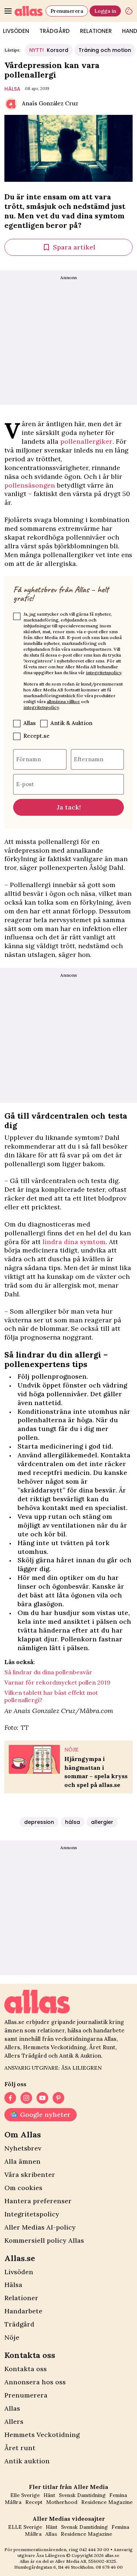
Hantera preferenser (38, 2201)
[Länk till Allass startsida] (29, 11)
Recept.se (37, 736)
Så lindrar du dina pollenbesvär (48, 1672)
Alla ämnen (22, 2161)
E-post (25, 784)
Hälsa (13, 2285)
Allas (30, 723)
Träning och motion (105, 50)
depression (39, 1822)
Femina (118, 2495)
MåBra (13, 2502)
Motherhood (62, 2502)
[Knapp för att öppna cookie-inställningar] (129, 11)
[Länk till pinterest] (58, 2098)
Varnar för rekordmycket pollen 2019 (57, 1682)
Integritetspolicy (32, 2214)
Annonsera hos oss (35, 2382)
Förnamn (28, 759)
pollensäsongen (31, 485)
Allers (14, 2421)
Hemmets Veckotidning (42, 2435)
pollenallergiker (86, 441)
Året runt (20, 2448)
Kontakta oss (26, 2369)
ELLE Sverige (25, 2527)
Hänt (49, 2495)
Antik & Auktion (71, 723)
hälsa (12, 89)
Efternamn (89, 759)
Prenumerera (67, 11)
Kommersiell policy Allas (44, 2240)
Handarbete (23, 2311)
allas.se (112, 2555)
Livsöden (19, 2272)
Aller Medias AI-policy (40, 2227)
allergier (102, 1822)
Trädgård (55, 31)
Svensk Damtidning (82, 2495)
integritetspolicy (104, 673)
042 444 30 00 (94, 2549)
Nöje (12, 2337)
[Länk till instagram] (26, 2098)
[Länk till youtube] (42, 2098)
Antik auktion (27, 2461)
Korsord (49, 50)
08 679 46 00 (109, 2567)
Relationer (96, 31)
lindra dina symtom (74, 1242)
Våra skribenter (30, 2175)
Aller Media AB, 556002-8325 (86, 2561)
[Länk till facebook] (10, 2098)
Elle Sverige (25, 2495)
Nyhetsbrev (23, 2148)
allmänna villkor (63, 701)
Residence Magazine (107, 2502)
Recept (34, 2502)
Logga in (105, 11)
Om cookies (23, 2188)
